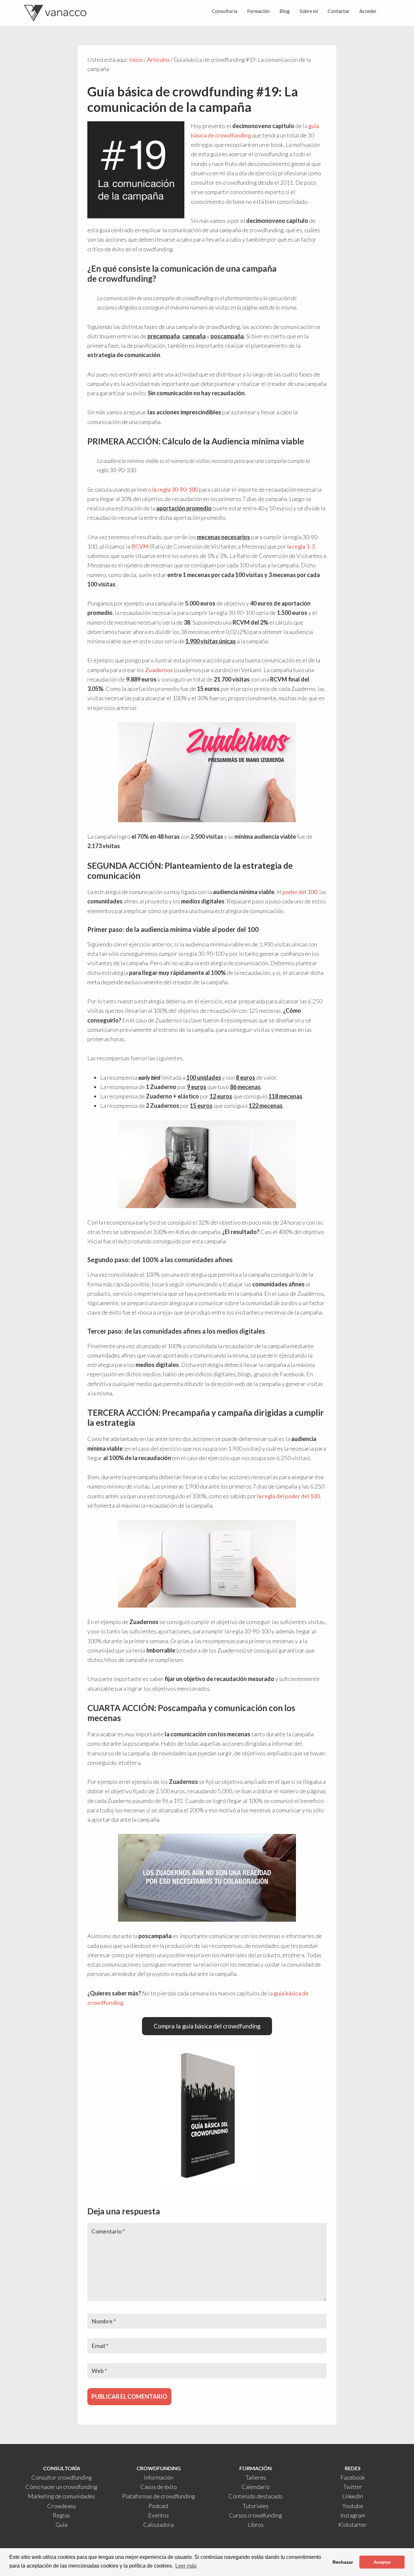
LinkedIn (353, 2496)
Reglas (61, 2515)
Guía (61, 2525)
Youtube (353, 2506)
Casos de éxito (159, 2487)
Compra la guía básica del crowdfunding (207, 2026)
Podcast (159, 2506)
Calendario (256, 2487)
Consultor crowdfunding (62, 2477)
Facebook (353, 2477)
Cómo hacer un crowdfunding (61, 2487)
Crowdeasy (62, 2506)
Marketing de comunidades (61, 2496)
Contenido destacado (256, 2496)
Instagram (353, 2515)
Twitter (353, 2487)
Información (159, 2477)
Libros (256, 2525)
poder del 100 (300, 892)
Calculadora (158, 2525)
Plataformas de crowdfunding (158, 2496)
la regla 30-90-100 (175, 489)
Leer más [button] (186, 2566)
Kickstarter (353, 2525)
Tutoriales (256, 2506)
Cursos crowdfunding (256, 2515)
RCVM (140, 546)
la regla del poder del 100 (288, 1496)
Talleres (256, 2477)
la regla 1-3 (301, 546)
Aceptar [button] (382, 2562)
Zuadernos (159, 670)
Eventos (158, 2515)
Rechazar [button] (343, 2562)
